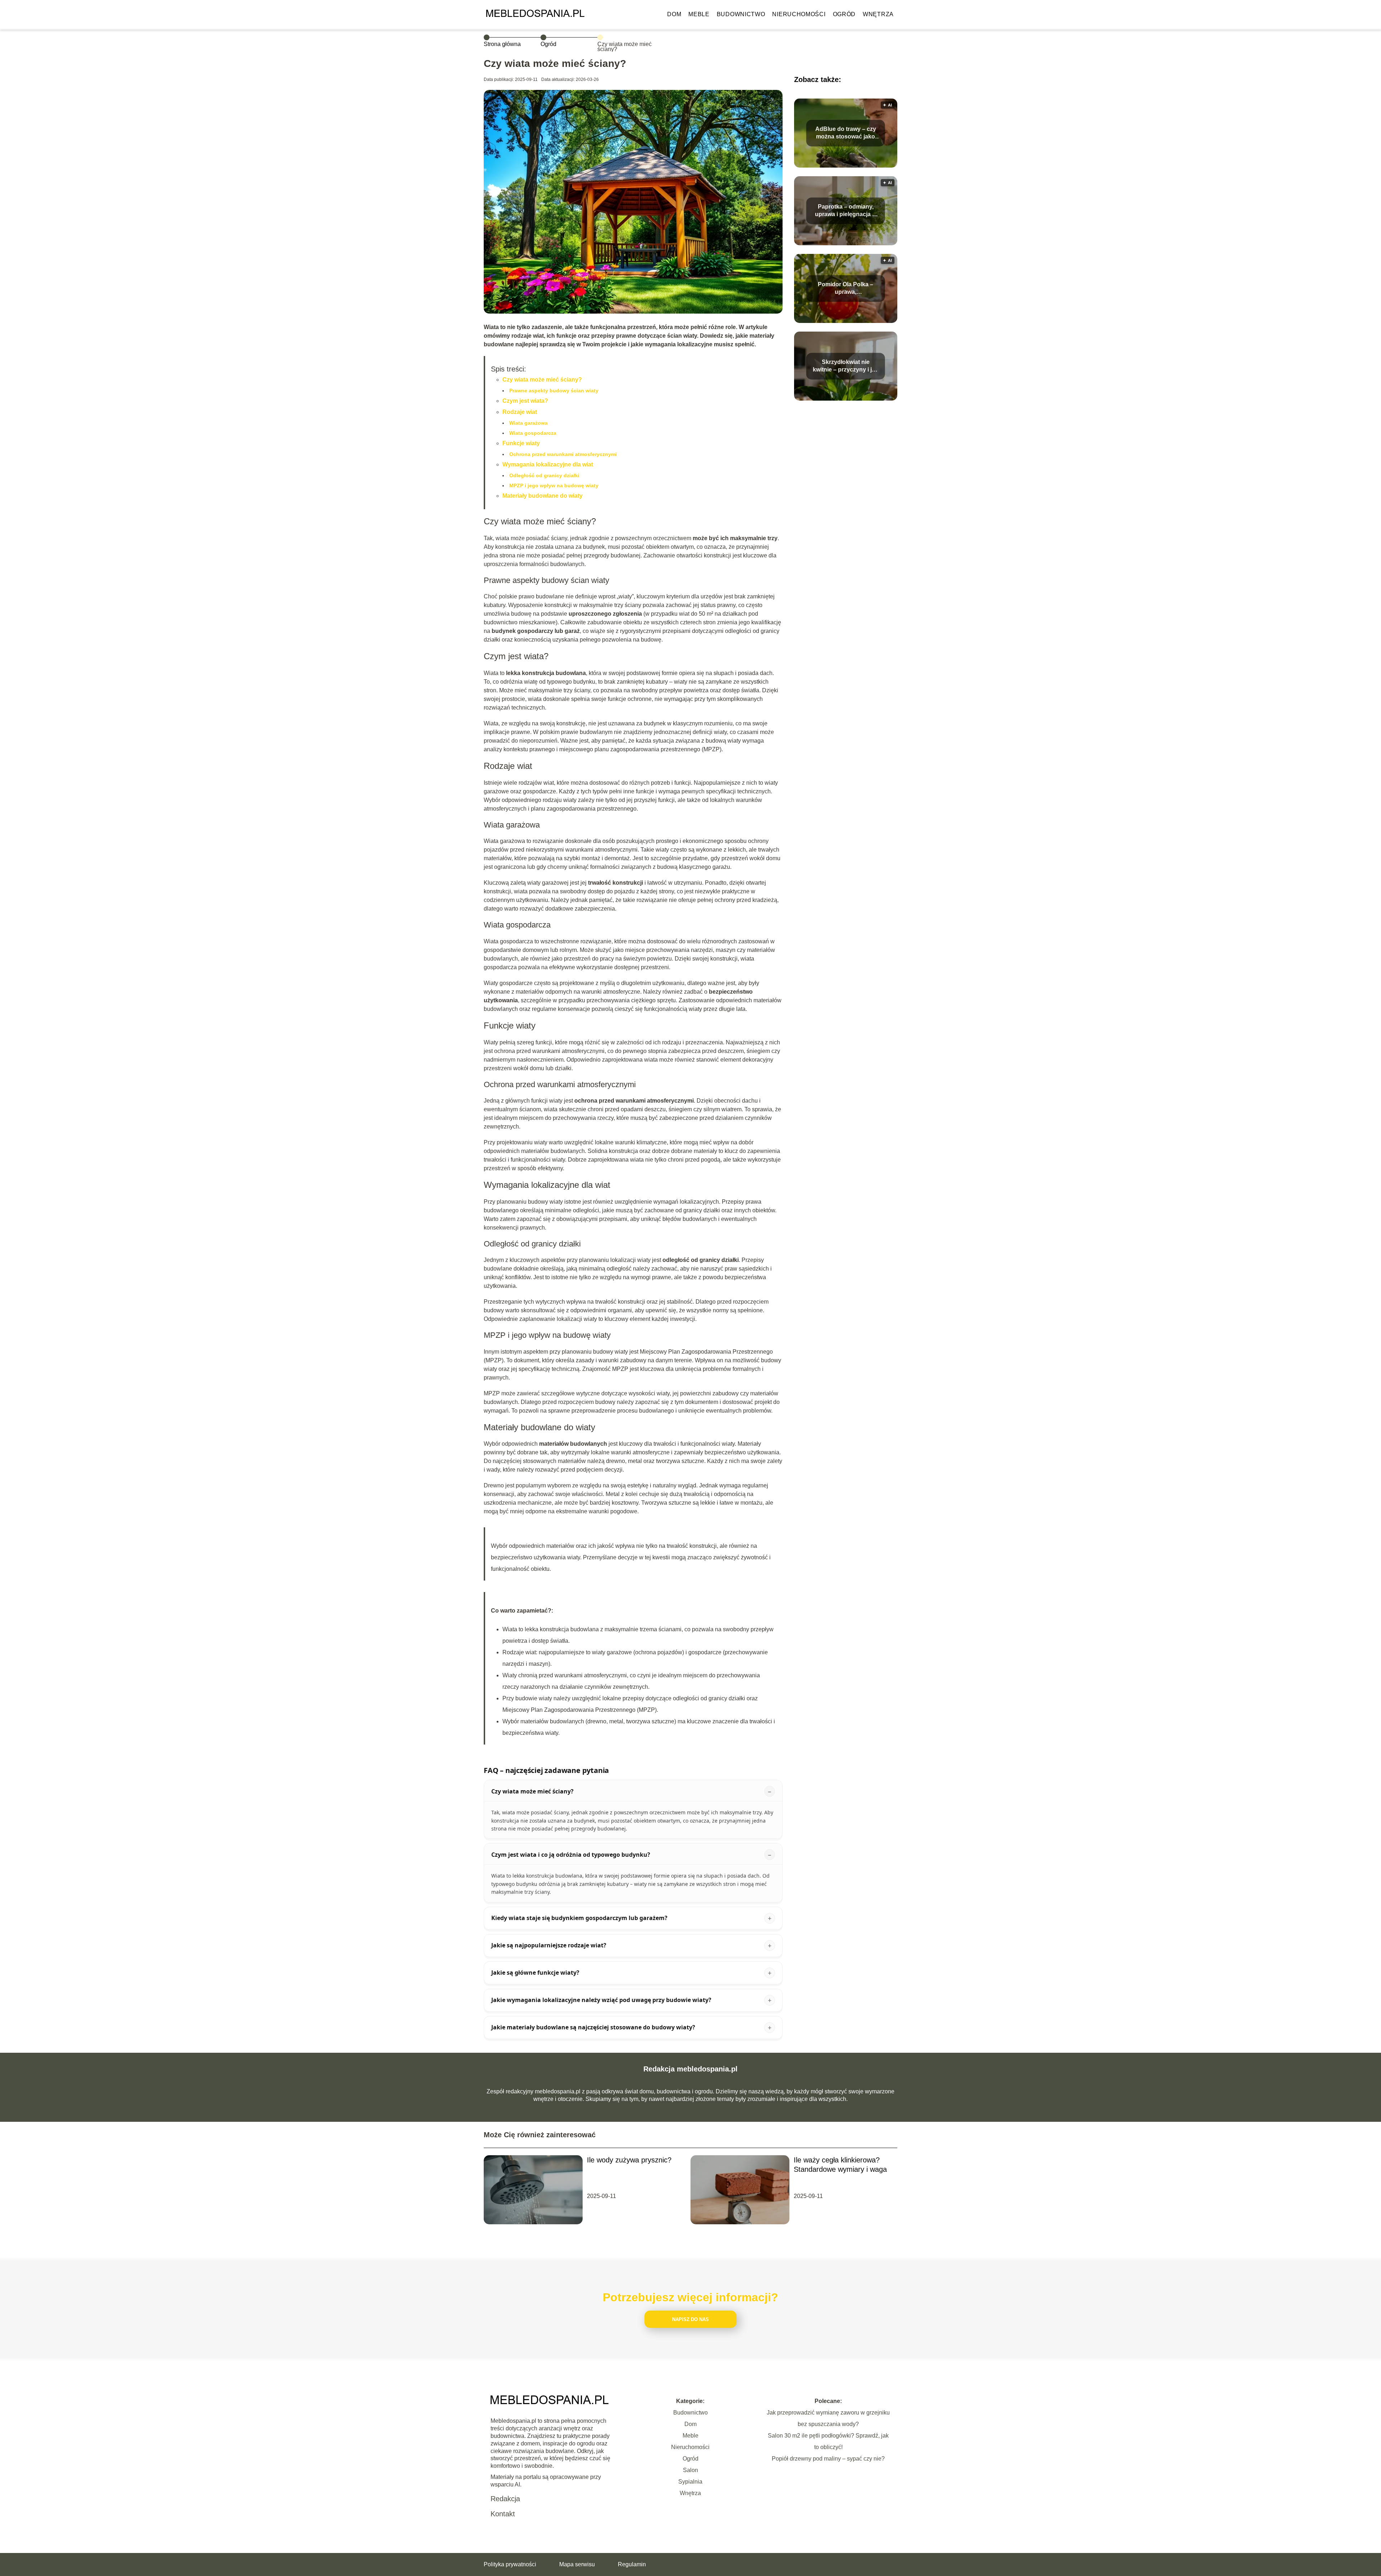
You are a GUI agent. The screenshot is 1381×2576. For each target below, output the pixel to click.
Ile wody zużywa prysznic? (629, 2160)
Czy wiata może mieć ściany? (542, 380)
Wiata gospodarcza (533, 433)
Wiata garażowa (528, 423)
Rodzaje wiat (520, 412)
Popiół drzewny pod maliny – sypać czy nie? (828, 2459)
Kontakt (503, 2514)
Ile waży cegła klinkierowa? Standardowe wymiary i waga (840, 2165)
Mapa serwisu (577, 2564)
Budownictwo (741, 14)
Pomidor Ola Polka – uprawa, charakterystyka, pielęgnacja (846, 289)
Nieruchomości (799, 14)
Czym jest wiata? (525, 401)
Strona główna (502, 44)
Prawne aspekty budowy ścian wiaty (554, 391)
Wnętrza (878, 14)
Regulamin (632, 2564)
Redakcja (505, 2499)
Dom (674, 14)
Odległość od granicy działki (544, 475)
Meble (699, 14)
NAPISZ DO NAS (690, 2319)
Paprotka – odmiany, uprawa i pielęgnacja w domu (846, 211)
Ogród (844, 14)
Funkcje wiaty (521, 443)
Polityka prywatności (510, 2564)
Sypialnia (690, 2482)
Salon (690, 2470)
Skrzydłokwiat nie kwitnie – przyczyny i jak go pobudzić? (846, 366)
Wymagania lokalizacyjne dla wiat (548, 464)
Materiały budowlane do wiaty (543, 496)
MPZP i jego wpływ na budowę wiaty (554, 485)
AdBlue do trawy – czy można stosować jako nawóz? (846, 133)
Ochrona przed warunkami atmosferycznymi (563, 454)
